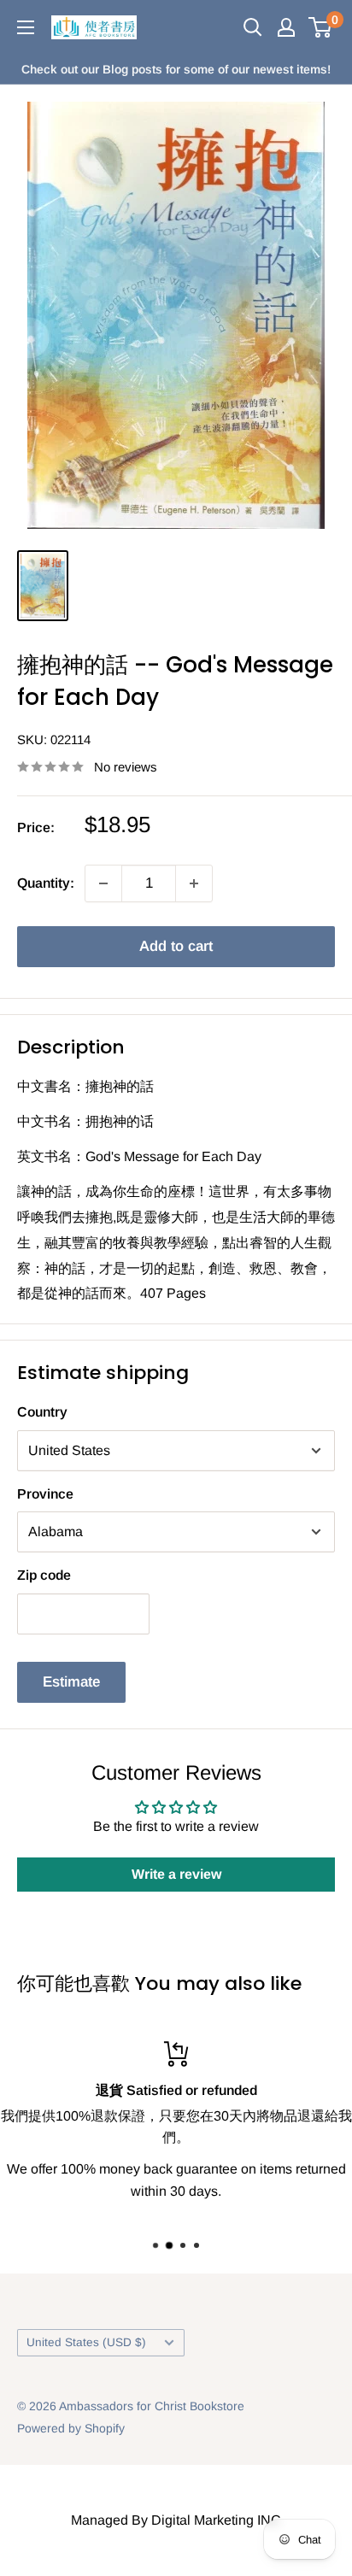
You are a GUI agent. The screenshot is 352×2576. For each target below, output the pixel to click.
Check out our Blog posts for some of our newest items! (176, 69)
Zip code (44, 1575)
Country (42, 1412)
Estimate (71, 1682)
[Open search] (253, 27)
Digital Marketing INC (216, 2520)
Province (45, 1494)
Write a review (176, 1874)
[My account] (286, 27)
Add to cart (176, 946)
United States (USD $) (86, 2342)
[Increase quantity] (194, 883)
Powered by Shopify (71, 2428)
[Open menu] (26, 27)
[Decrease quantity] (103, 883)
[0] (321, 27)
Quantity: (46, 883)
